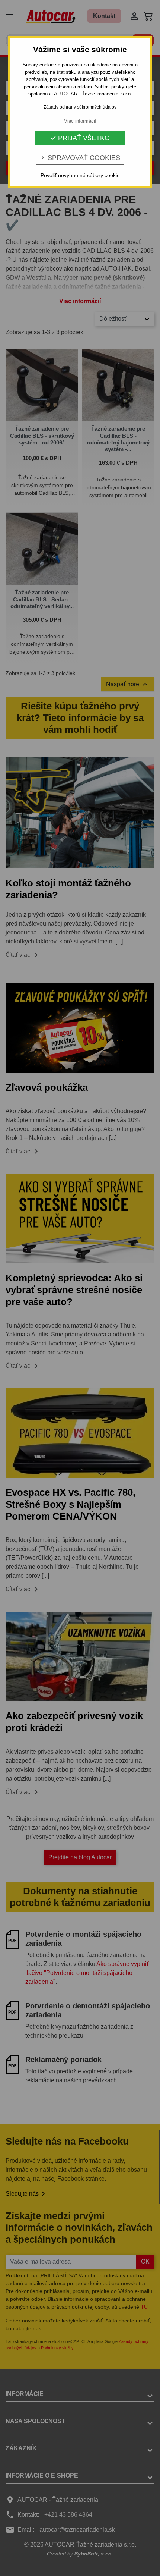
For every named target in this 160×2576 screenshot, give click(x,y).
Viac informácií (80, 121)
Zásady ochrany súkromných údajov (80, 107)
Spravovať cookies (80, 158)
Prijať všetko (80, 138)
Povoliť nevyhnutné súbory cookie (80, 175)
